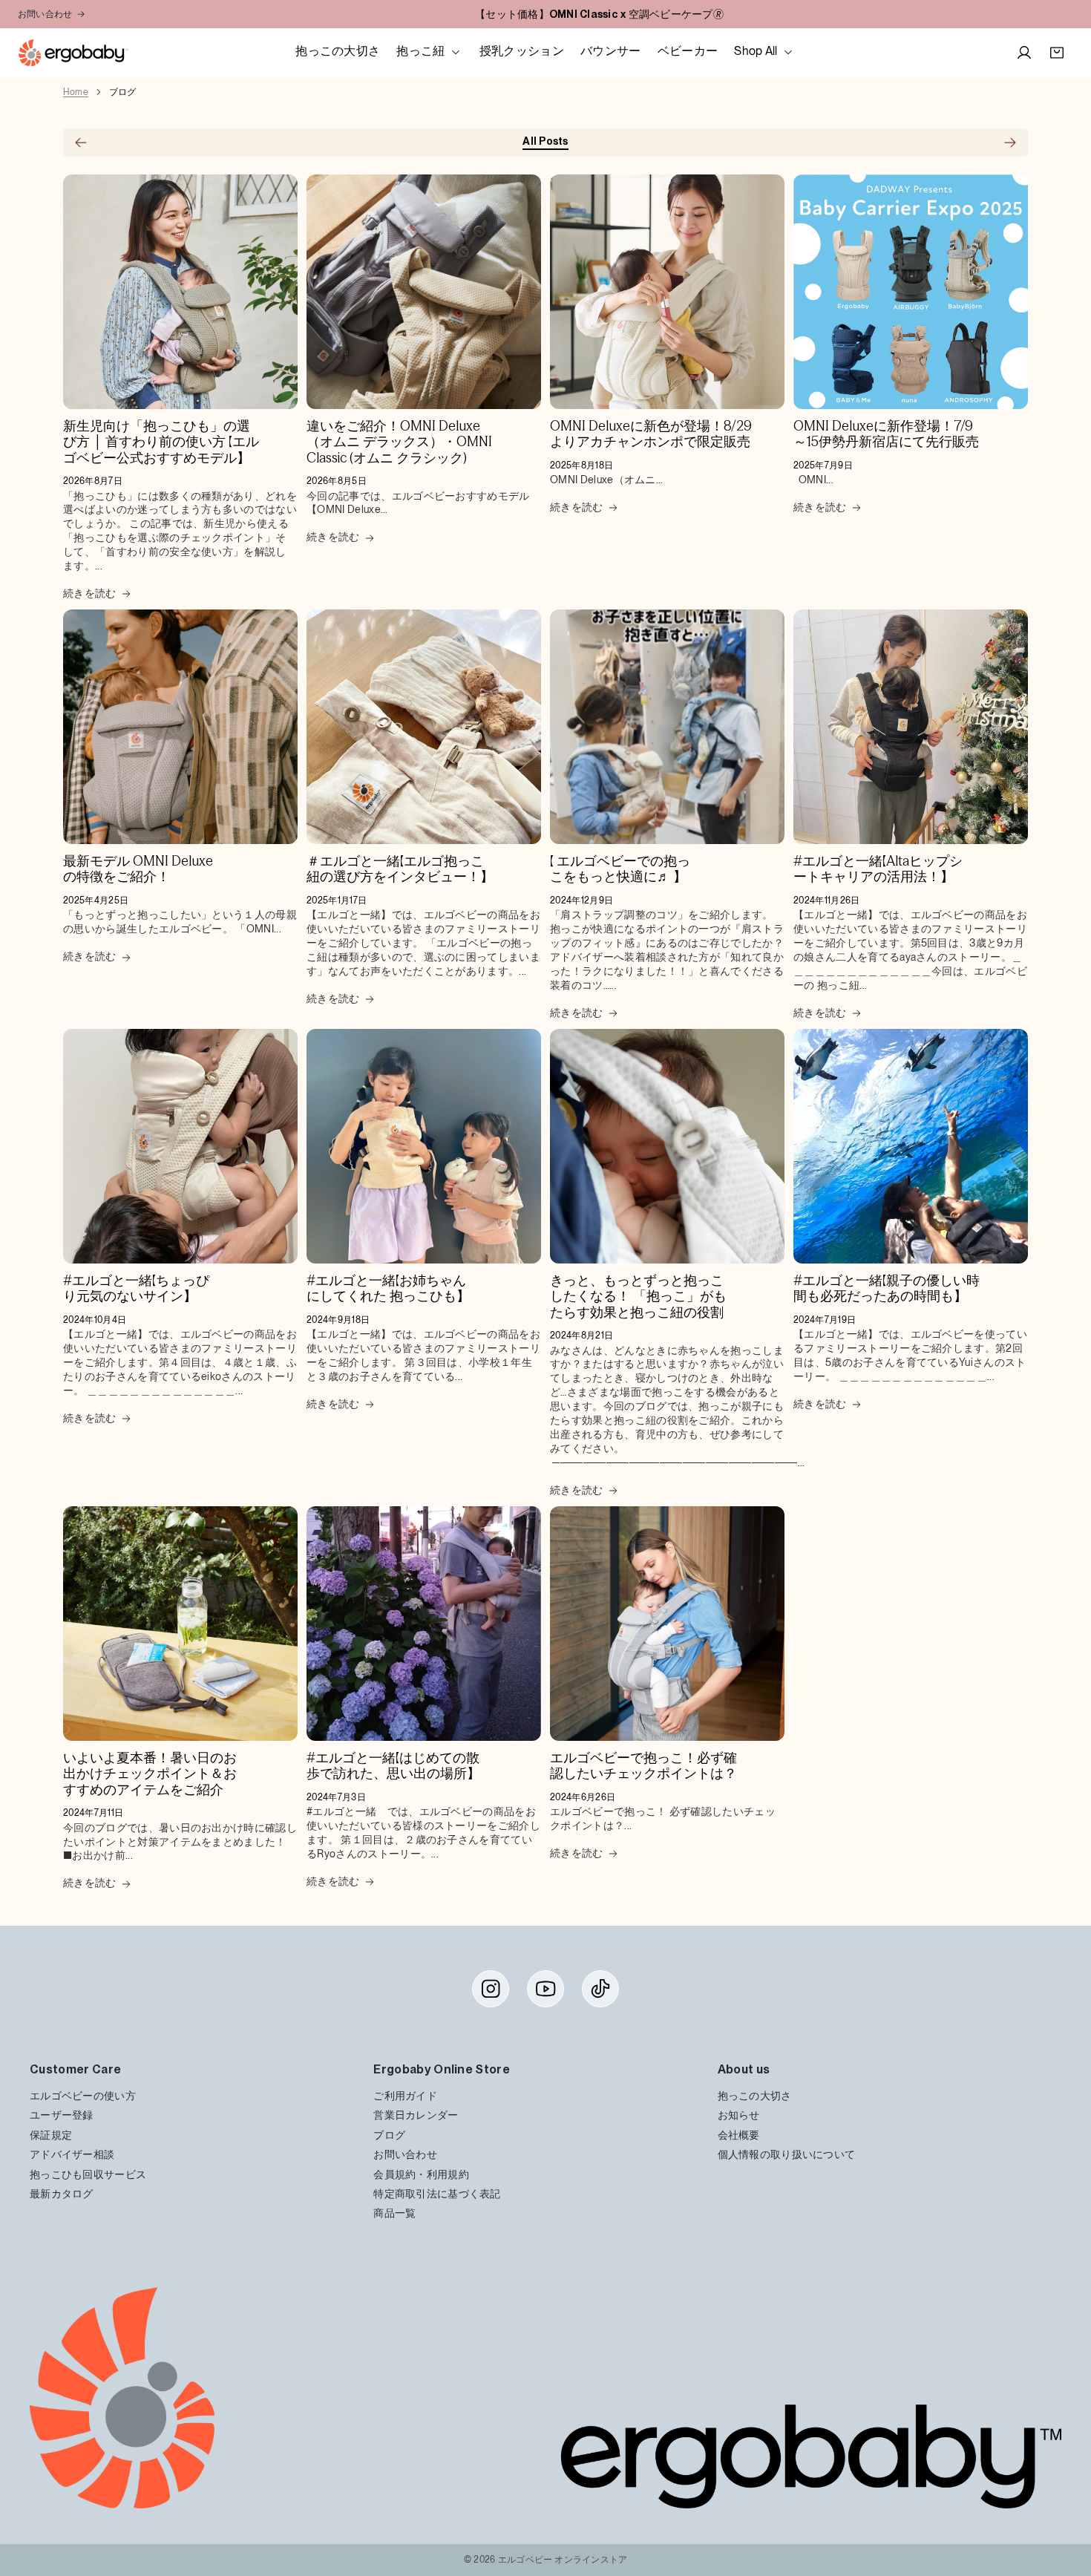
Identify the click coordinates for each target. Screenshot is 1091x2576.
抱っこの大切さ (755, 2095)
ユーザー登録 (62, 2115)
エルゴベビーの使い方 (83, 2095)
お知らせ (739, 2115)
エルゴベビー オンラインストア (563, 2560)
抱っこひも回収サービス (88, 2174)
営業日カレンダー (416, 2115)
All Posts (545, 141)
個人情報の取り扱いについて (787, 2155)
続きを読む (89, 593)
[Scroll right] (1010, 143)
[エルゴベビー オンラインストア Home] (73, 53)
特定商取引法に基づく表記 (437, 2193)
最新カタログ (62, 2193)
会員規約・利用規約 (421, 2174)
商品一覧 (394, 2213)
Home (76, 92)
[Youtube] (545, 1989)
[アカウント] (1024, 53)
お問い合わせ (45, 14)
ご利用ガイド (405, 2095)
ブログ (123, 92)
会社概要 (739, 2135)
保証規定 (51, 2135)
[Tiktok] (600, 1989)
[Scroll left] (81, 143)
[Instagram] (491, 1989)
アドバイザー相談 (72, 2155)
